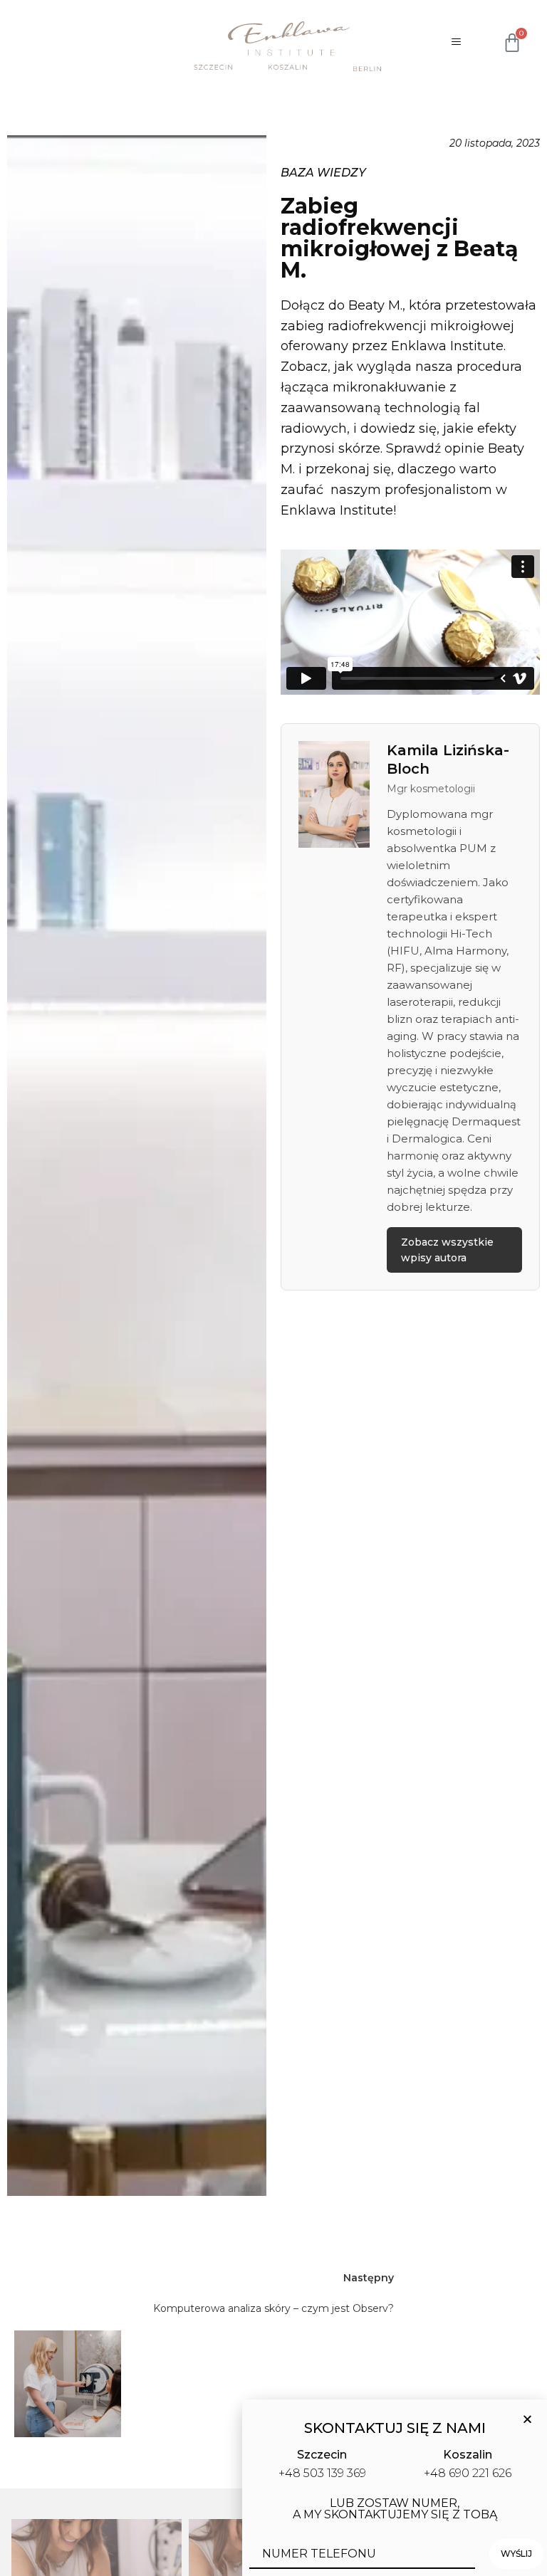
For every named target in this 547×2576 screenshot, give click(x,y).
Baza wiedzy (323, 173)
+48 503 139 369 (322, 2473)
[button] (527, 2419)
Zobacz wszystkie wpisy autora (447, 1250)
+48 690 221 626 (468, 2473)
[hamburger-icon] (455, 43)
